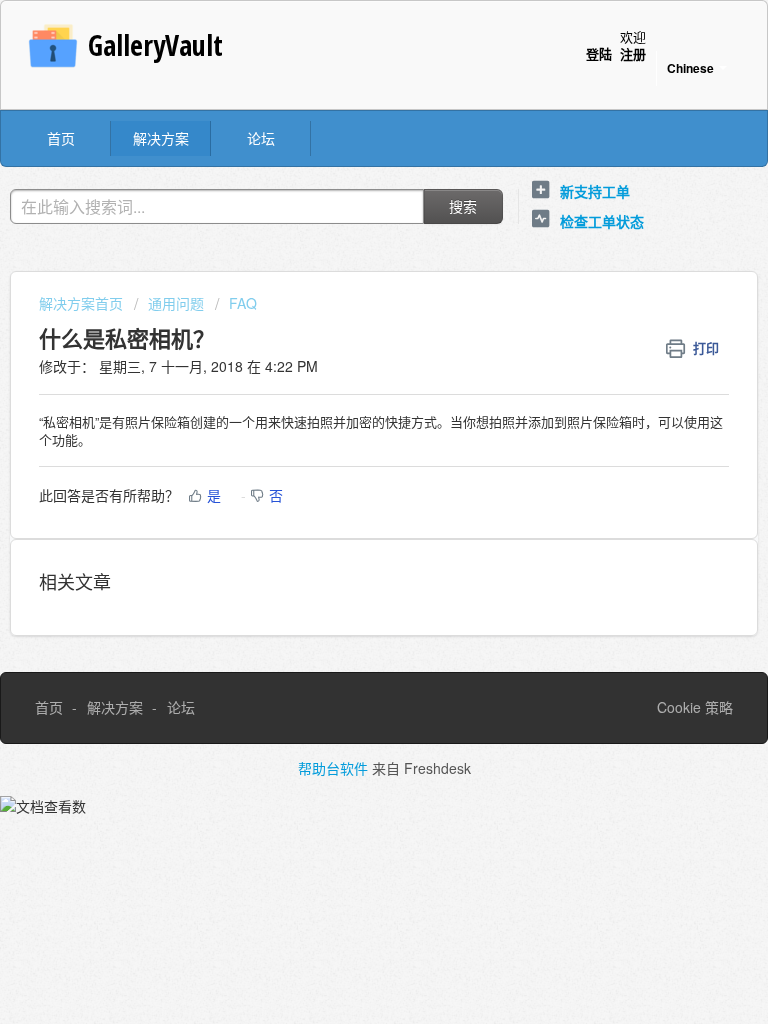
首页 (61, 138)
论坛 (261, 138)
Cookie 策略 (695, 707)
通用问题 (176, 303)
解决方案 (161, 138)
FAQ (243, 303)
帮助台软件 (335, 768)
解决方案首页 (83, 303)
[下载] (347, 497)
